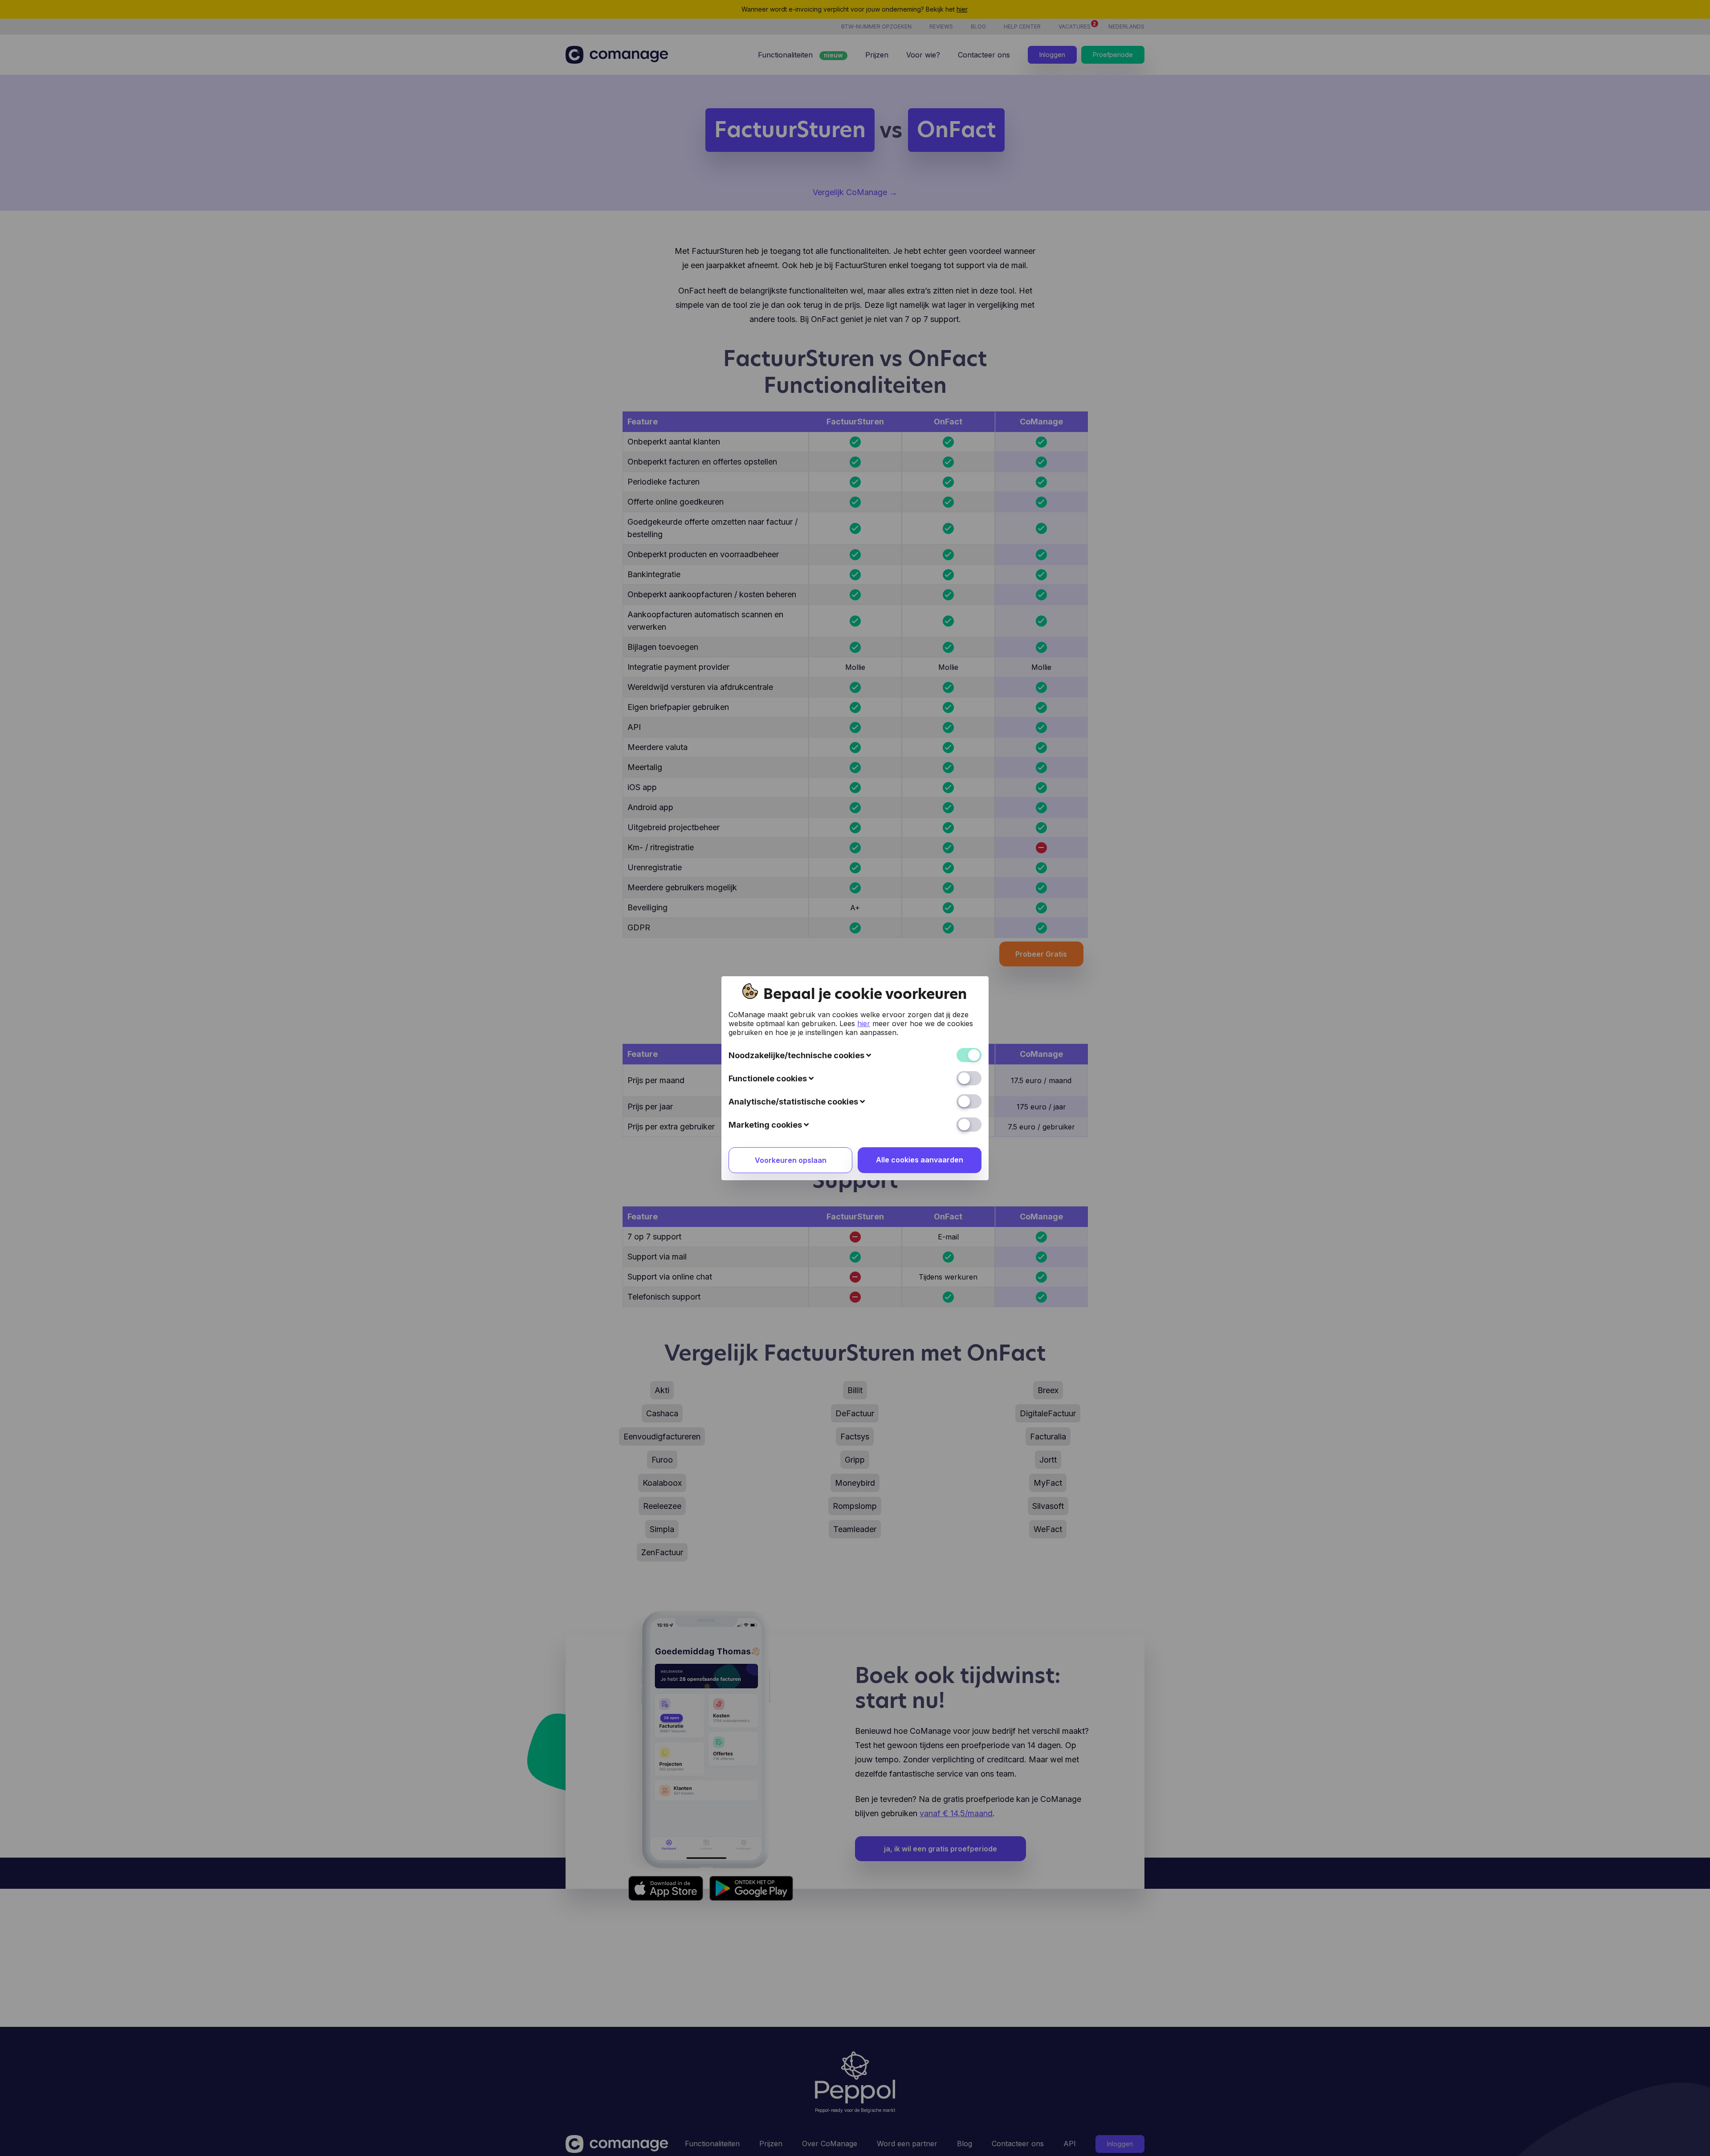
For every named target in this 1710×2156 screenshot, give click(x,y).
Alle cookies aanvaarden (920, 1160)
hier (864, 1023)
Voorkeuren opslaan (791, 1160)
